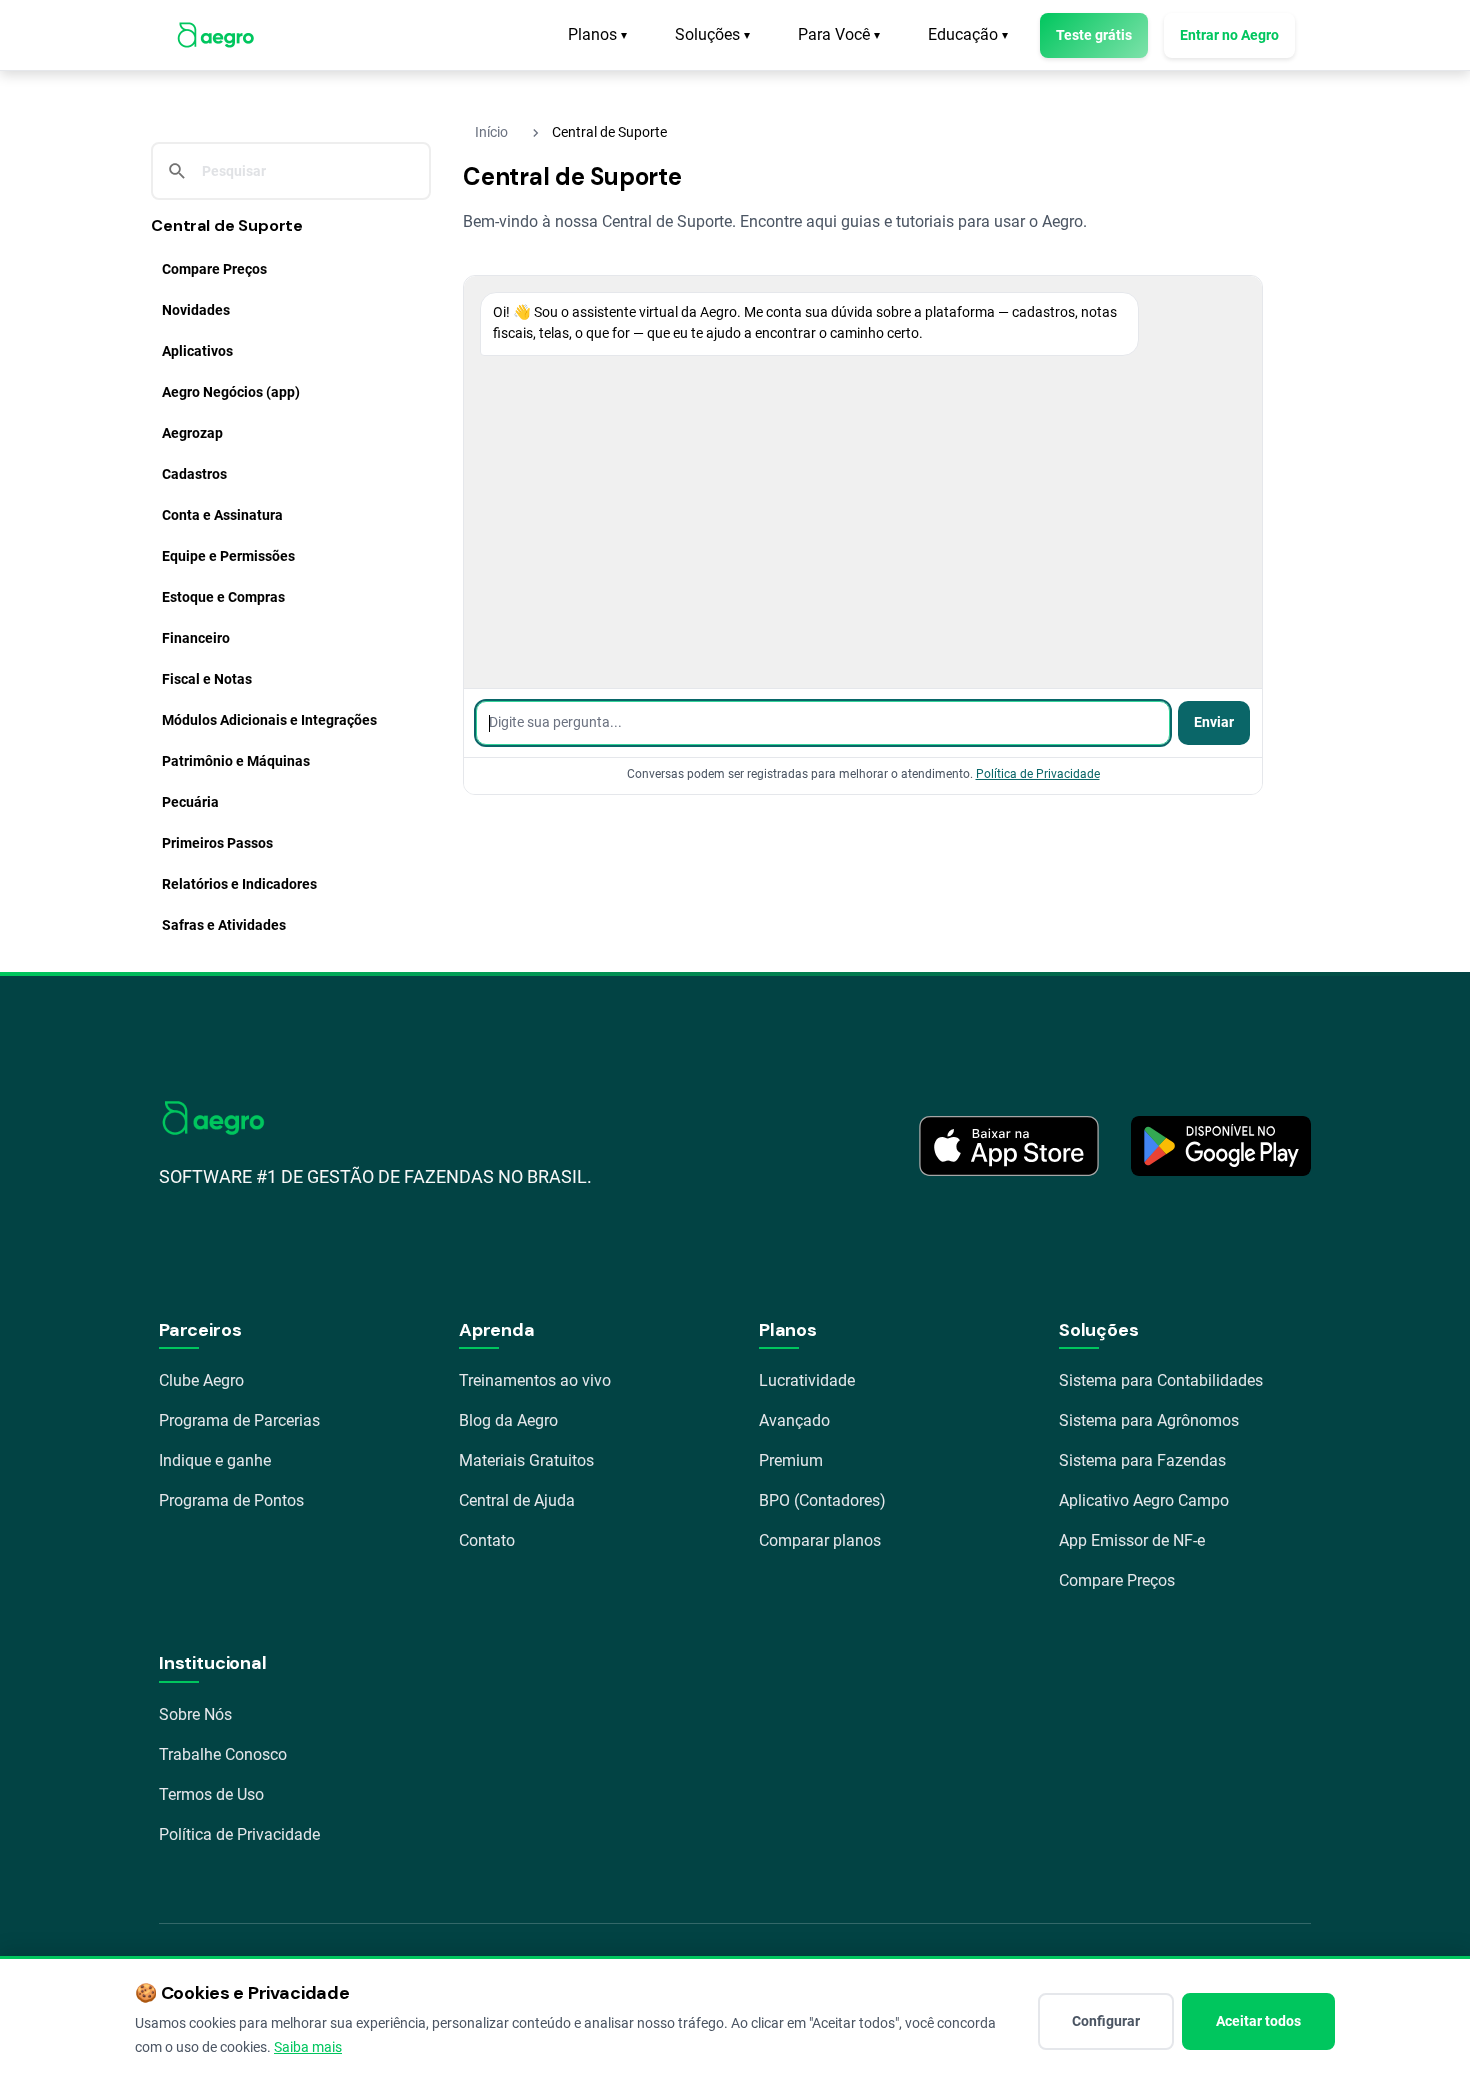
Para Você (839, 34)
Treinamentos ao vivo (535, 1380)
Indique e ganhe (215, 1460)
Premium (791, 1460)
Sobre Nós (195, 1714)
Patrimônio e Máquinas (236, 761)
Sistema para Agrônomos (1149, 1420)
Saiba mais (308, 2047)
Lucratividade (807, 1380)
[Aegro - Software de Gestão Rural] (215, 35)
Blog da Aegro (508, 1420)
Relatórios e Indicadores (239, 884)
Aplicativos (197, 351)
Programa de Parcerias (239, 1420)
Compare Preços (214, 269)
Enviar (1214, 722)
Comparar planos (820, 1540)
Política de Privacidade (1038, 774)
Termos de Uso (211, 1794)
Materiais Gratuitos (526, 1460)
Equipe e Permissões (228, 556)
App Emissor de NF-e (1132, 1540)
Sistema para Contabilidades (1161, 1380)
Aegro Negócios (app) (231, 392)
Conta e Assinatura (222, 515)
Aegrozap (192, 433)
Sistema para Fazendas (1142, 1460)
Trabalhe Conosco (223, 1754)
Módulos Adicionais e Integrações (269, 720)
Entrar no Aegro (1229, 35)
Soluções (712, 34)
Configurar (1106, 2021)
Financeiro (196, 638)
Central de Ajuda (517, 1500)
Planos (597, 34)
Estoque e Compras (223, 597)
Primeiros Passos (217, 843)
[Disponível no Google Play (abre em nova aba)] (1221, 1146)
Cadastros (194, 474)
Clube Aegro (201, 1380)
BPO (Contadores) (822, 1500)
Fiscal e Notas (207, 679)
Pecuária (190, 802)
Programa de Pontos (231, 1500)
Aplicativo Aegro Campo (1144, 1500)
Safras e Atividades (224, 925)
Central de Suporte (227, 225)
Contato (487, 1540)
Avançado (794, 1420)
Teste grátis (1094, 35)
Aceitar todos (1258, 2021)
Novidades (196, 310)
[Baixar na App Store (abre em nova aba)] (1009, 1146)
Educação (968, 34)
